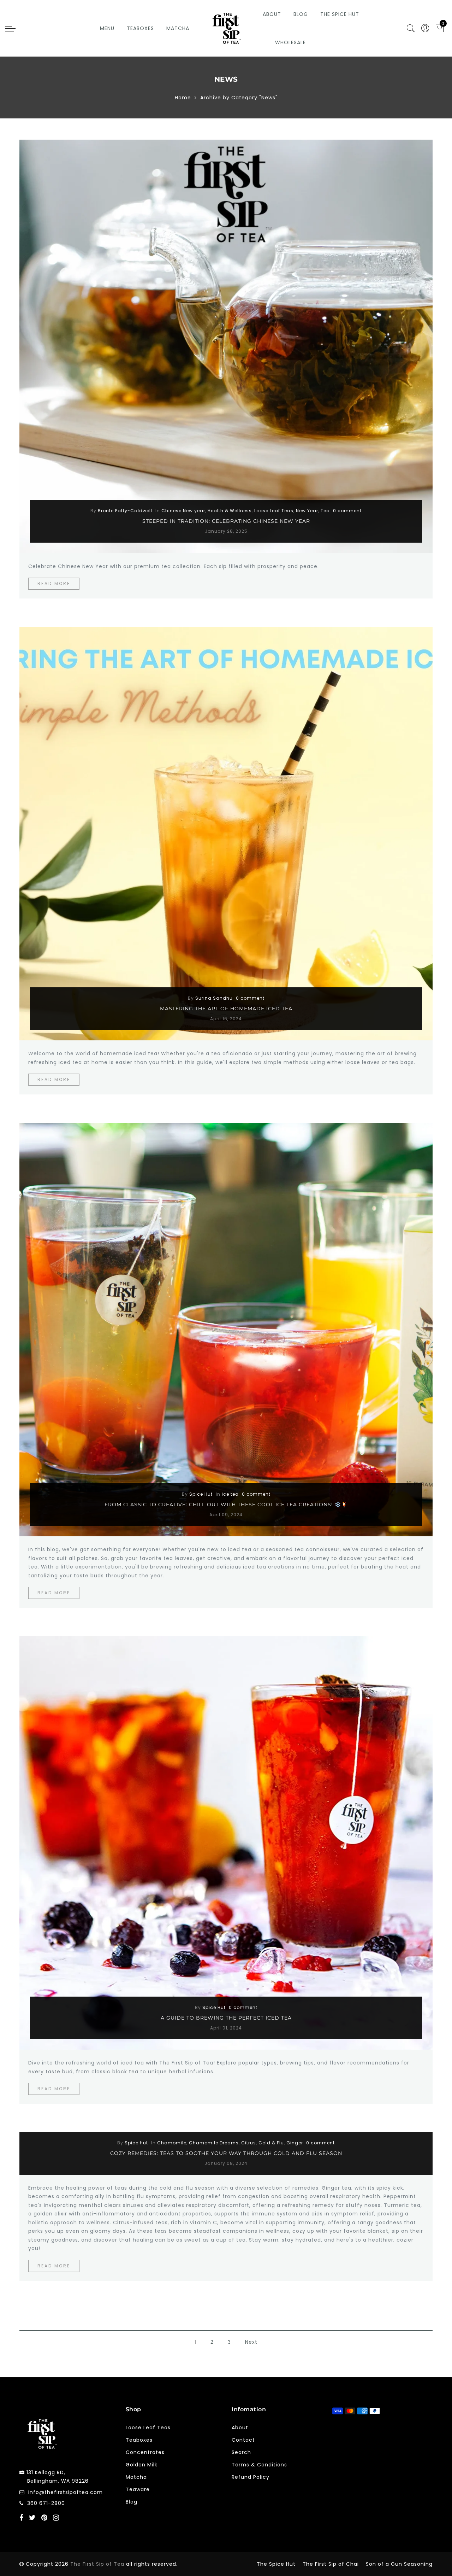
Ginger (295, 2143)
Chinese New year (183, 511)
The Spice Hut (340, 14)
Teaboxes (140, 28)
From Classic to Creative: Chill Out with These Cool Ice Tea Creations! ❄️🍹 (226, 1505)
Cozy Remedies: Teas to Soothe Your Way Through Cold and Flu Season (226, 2153)
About (272, 14)
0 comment (347, 511)
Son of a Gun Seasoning (399, 2564)
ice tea (230, 1494)
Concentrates (145, 2452)
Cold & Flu (271, 2143)
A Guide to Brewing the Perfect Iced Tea (226, 2018)
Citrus (249, 2143)
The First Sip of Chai (331, 2564)
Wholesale (290, 42)
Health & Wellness (230, 511)
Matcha (178, 28)
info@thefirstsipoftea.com (66, 2492)
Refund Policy (251, 2477)
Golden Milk (142, 2465)
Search (241, 2452)
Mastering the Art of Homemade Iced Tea (226, 1009)
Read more (54, 583)
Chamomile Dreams (214, 2143)
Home (183, 98)
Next (251, 2342)
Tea (325, 511)
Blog (301, 14)
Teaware (138, 2489)
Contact (243, 2440)
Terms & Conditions (259, 2465)
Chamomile (172, 2143)
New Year (307, 511)
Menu (107, 28)
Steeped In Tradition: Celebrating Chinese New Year (226, 521)
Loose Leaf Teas (274, 511)
